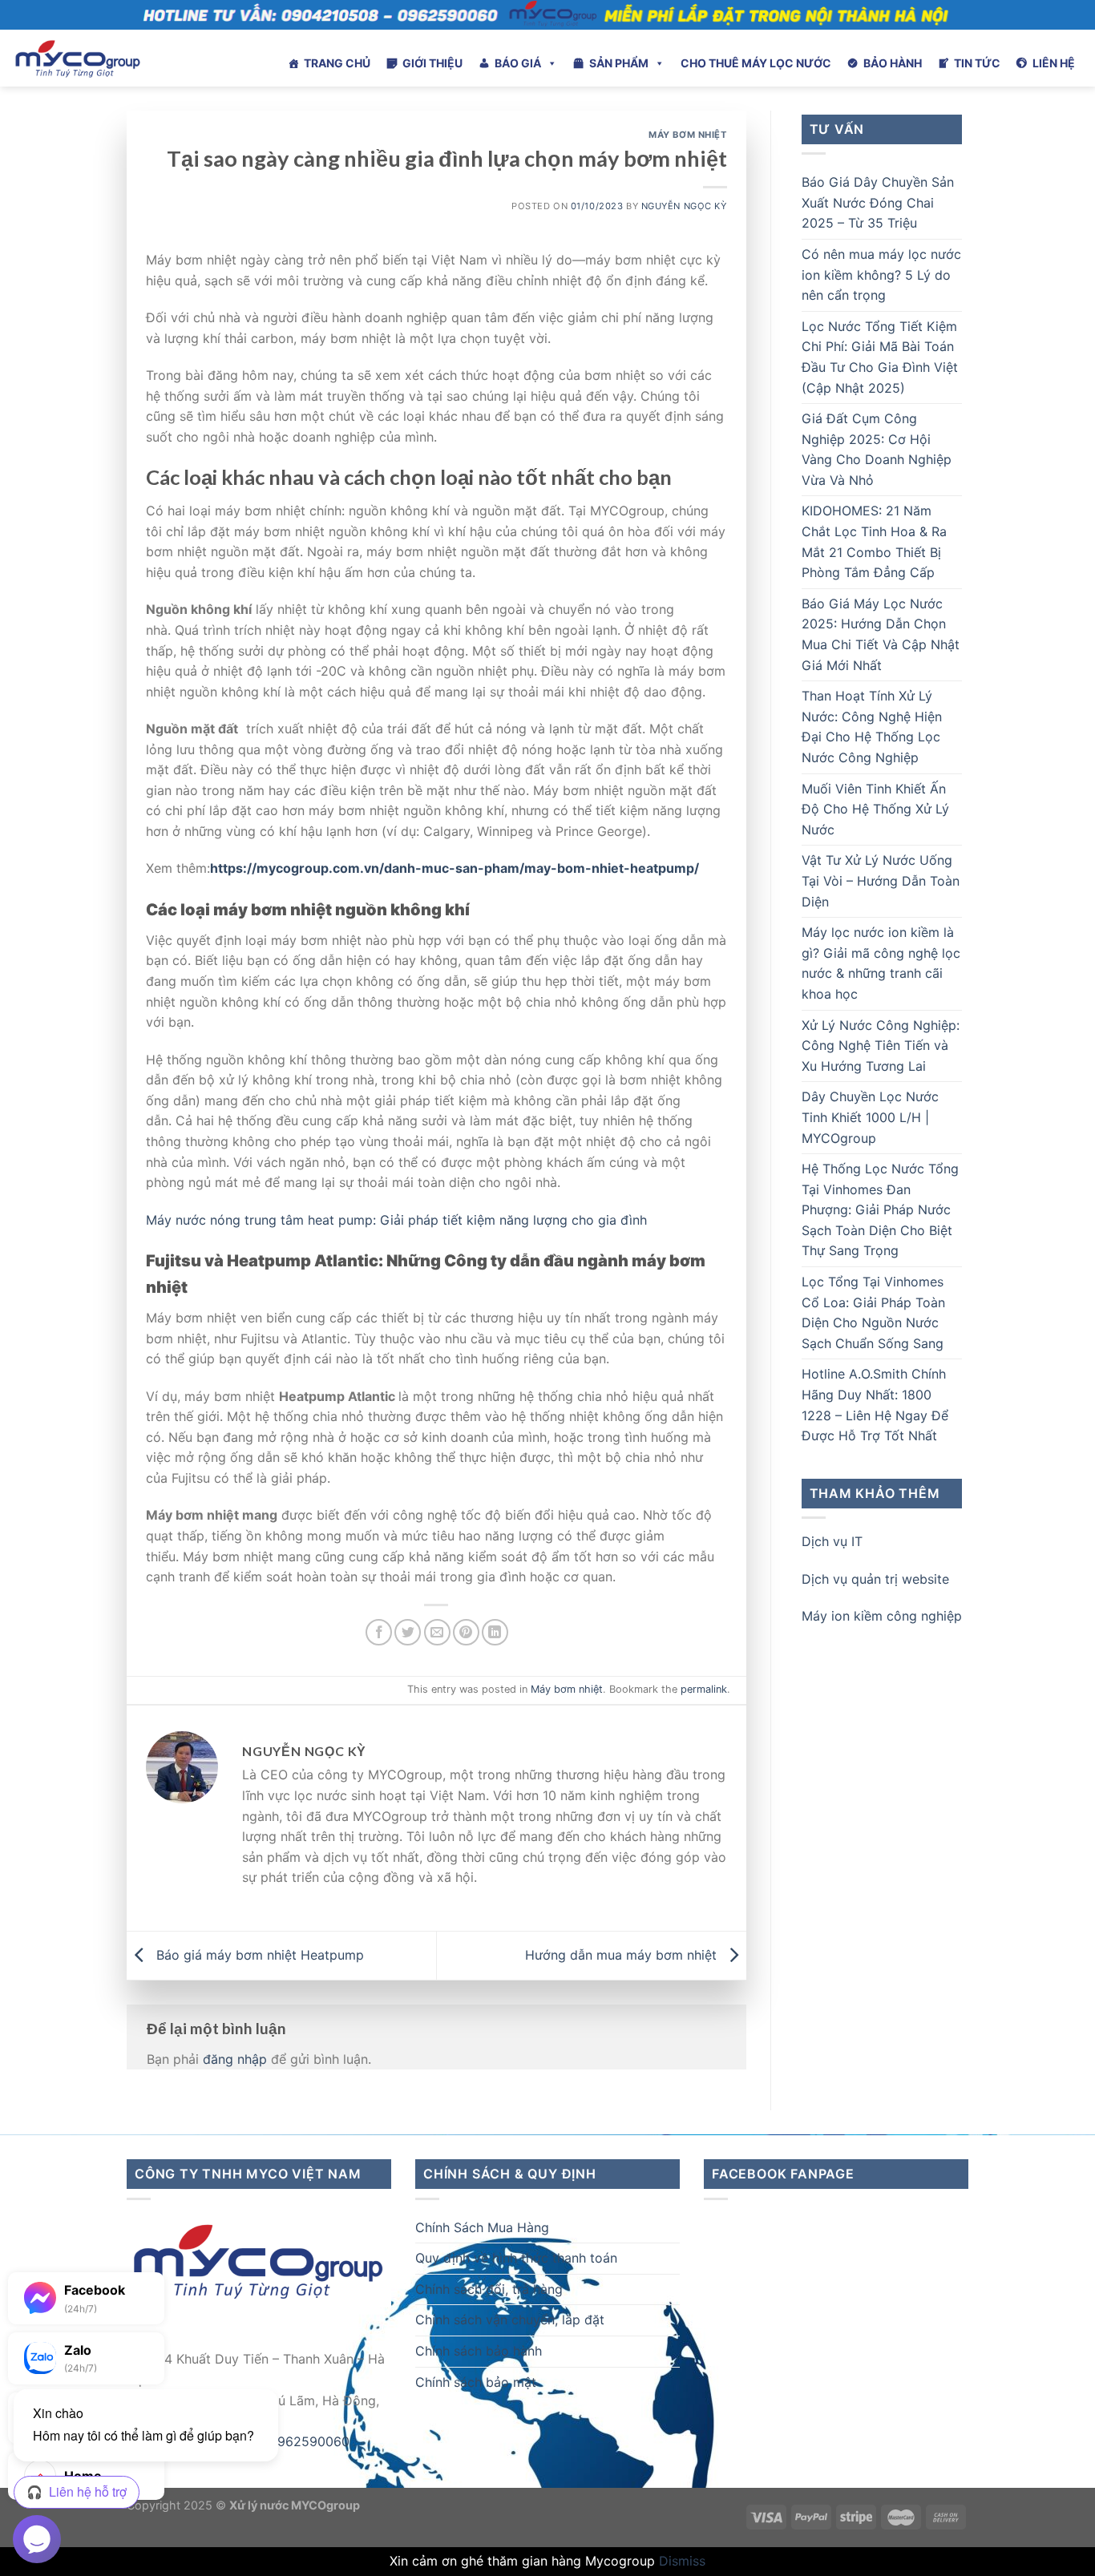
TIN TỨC (977, 63)
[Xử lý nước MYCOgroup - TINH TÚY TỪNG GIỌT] (121, 58)
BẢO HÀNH (893, 63)
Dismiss (682, 2561)
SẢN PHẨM (619, 63)
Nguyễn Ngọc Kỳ (684, 206)
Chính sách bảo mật (476, 2382)
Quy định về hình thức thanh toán (516, 2258)
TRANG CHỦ (337, 63)
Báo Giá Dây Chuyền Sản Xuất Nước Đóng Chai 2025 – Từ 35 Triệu (878, 202)
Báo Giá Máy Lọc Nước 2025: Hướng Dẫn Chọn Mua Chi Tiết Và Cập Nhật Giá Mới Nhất (881, 634)
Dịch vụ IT (832, 1541)
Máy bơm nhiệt (687, 135)
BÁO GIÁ (518, 63)
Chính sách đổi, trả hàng (489, 2289)
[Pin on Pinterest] (466, 1632)
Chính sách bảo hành (479, 2351)
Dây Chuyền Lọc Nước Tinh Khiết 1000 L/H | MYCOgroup (870, 1117)
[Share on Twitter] (408, 1632)
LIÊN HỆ (1054, 63)
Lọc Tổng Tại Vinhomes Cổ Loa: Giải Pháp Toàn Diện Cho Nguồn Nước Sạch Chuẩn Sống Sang (873, 1312)
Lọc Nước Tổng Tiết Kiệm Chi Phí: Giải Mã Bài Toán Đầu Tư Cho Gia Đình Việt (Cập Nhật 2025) (880, 357)
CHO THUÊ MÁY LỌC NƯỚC (756, 63)
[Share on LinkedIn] (495, 1632)
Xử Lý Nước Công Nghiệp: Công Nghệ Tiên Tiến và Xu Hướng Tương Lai (881, 1046)
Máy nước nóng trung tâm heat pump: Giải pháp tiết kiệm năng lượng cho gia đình (396, 1220)
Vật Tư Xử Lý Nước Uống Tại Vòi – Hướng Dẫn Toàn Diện (881, 880)
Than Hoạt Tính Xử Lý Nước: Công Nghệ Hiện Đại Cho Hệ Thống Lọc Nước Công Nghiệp (872, 727)
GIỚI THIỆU (432, 63)
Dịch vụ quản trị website (875, 1579)
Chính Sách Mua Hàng (482, 2227)
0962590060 (309, 2441)
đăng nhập (235, 2059)
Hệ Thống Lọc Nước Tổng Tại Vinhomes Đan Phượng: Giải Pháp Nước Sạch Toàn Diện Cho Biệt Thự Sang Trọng (880, 1209)
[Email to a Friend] (437, 1632)
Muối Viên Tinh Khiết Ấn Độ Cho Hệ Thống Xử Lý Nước (875, 809)
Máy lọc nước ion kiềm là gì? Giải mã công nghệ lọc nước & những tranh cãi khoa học (881, 963)
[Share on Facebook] (379, 1632)
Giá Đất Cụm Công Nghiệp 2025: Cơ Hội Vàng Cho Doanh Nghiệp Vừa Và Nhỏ (877, 449)
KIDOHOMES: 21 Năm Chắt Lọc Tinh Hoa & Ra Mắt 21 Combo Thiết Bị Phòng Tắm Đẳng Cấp (874, 541)
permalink (704, 1689)
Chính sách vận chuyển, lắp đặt (510, 2320)
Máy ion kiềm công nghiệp (882, 1616)
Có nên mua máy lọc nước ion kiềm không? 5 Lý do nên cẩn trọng (881, 275)
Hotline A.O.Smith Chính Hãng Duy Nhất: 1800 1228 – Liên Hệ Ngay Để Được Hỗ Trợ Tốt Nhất (875, 1405)
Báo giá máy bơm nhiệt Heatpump (258, 1954)
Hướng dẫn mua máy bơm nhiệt (623, 1954)
